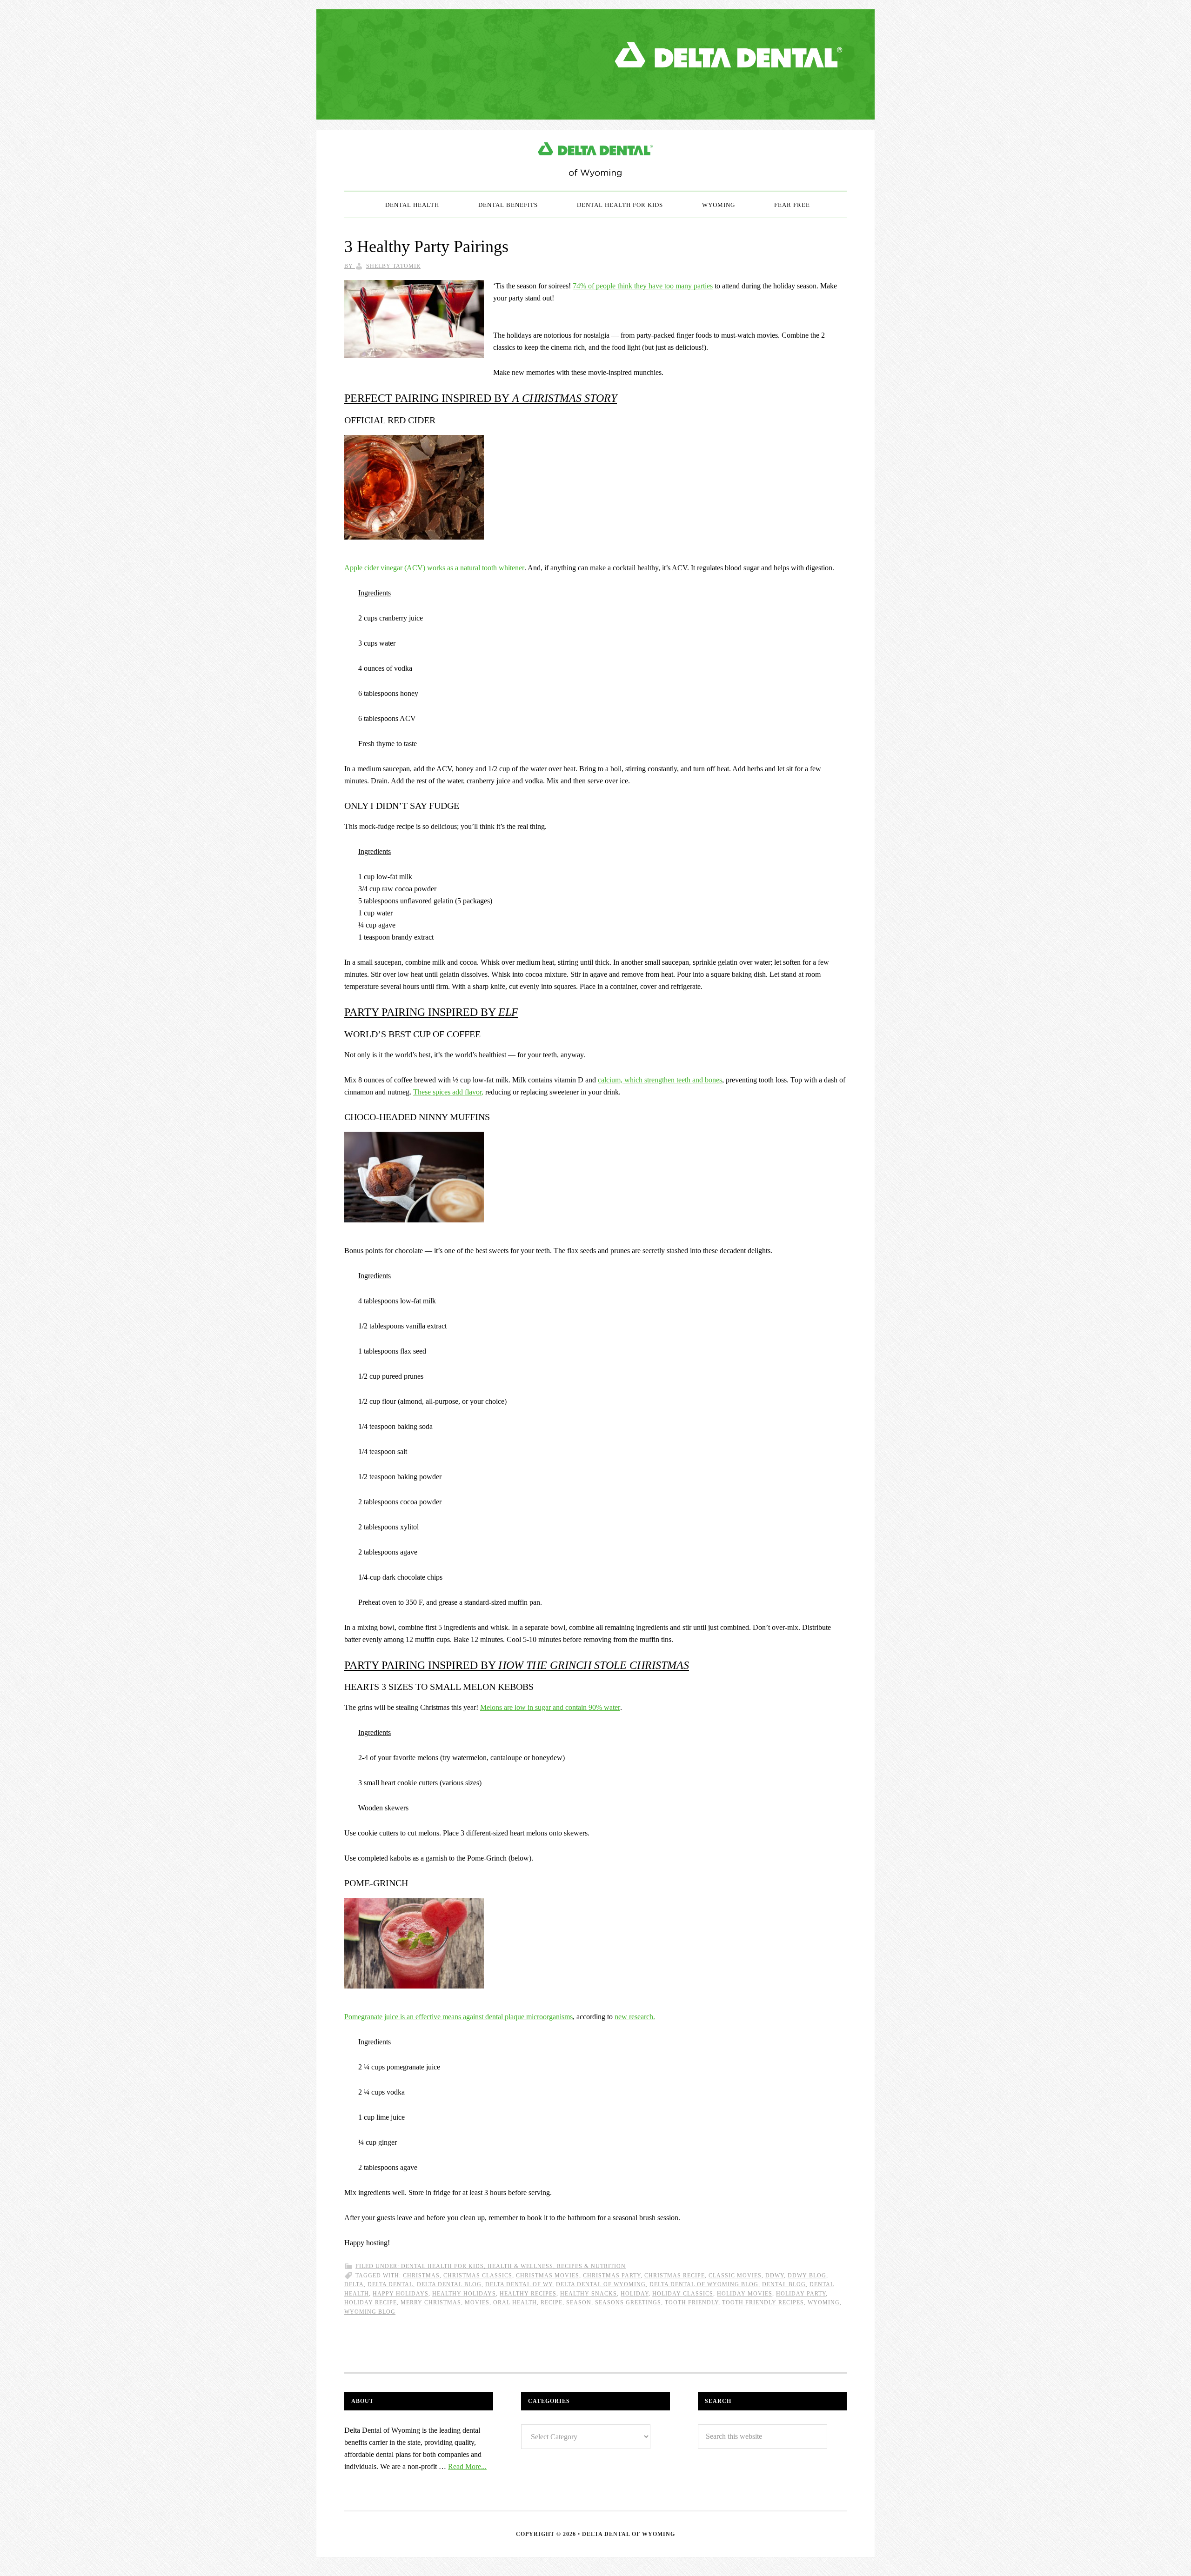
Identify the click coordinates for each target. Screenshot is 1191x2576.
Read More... (467, 2466)
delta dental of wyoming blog (704, 2284)
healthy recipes (528, 2294)
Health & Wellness (520, 2266)
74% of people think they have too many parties (643, 286)
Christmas (421, 2276)
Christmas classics (478, 2276)
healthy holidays (464, 2294)
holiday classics (683, 2294)
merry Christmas (431, 2302)
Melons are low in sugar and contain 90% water (550, 1707)
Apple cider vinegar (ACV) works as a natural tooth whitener (434, 568)
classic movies (735, 2276)
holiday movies (745, 2294)
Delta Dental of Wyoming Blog (595, 160)
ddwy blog (807, 2276)
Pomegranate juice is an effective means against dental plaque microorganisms (458, 2017)
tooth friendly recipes (763, 2302)
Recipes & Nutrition (591, 2266)
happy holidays (401, 2294)
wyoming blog (370, 2312)
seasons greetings (628, 2302)
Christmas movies (548, 2276)
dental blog (784, 2284)
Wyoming (824, 2302)
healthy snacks (589, 2294)
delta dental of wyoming (601, 2284)
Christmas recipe (675, 2276)
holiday (635, 2294)
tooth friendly (692, 2302)
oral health (515, 2302)
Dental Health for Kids (442, 2266)
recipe (552, 2302)
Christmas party (612, 2276)
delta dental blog (449, 2284)
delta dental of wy (519, 2284)
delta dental (390, 2284)
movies (477, 2302)
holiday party (801, 2294)
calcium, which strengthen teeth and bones (660, 1080)
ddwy (775, 2276)
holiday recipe (371, 2302)
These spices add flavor (447, 1092)
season (579, 2302)
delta (354, 2284)
